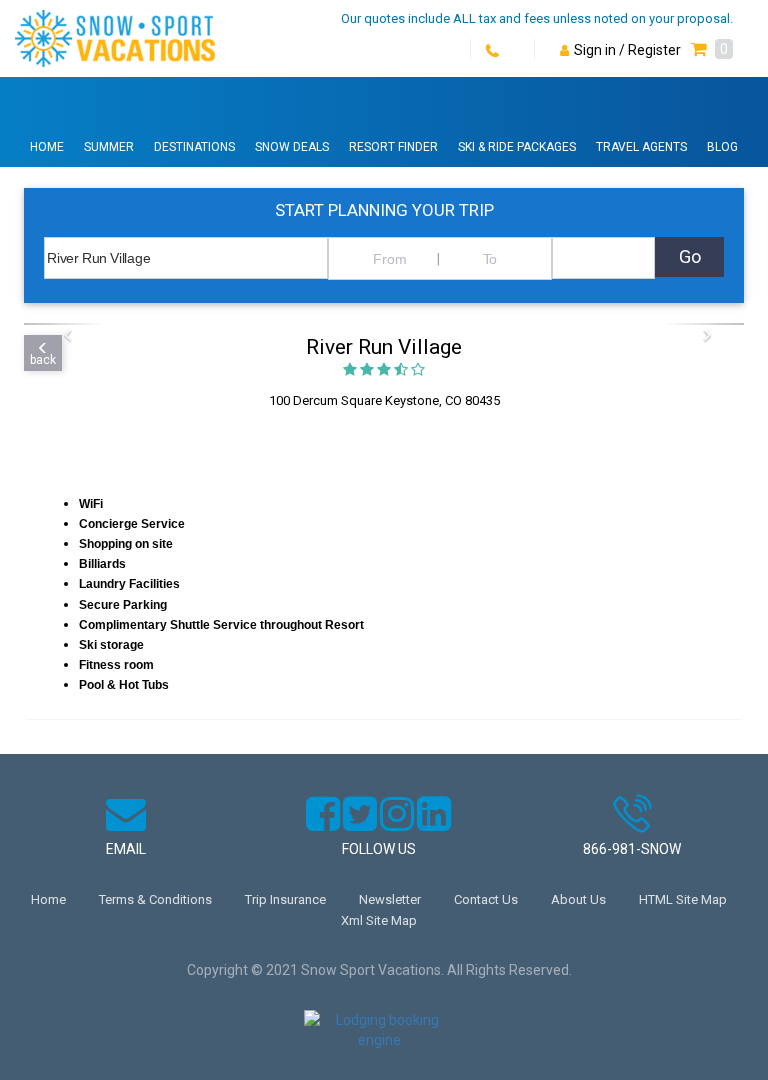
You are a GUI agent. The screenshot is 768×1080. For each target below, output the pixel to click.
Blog (722, 147)
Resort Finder (393, 147)
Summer (109, 147)
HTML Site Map (683, 899)
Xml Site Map (379, 920)
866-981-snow (632, 849)
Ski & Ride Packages (517, 147)
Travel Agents (641, 147)
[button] (712, 50)
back (43, 360)
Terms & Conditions (155, 899)
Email (126, 849)
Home (47, 147)
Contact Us (486, 899)
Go (690, 256)
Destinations (194, 147)
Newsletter (390, 899)
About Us (578, 899)
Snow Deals (292, 147)
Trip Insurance (285, 899)
